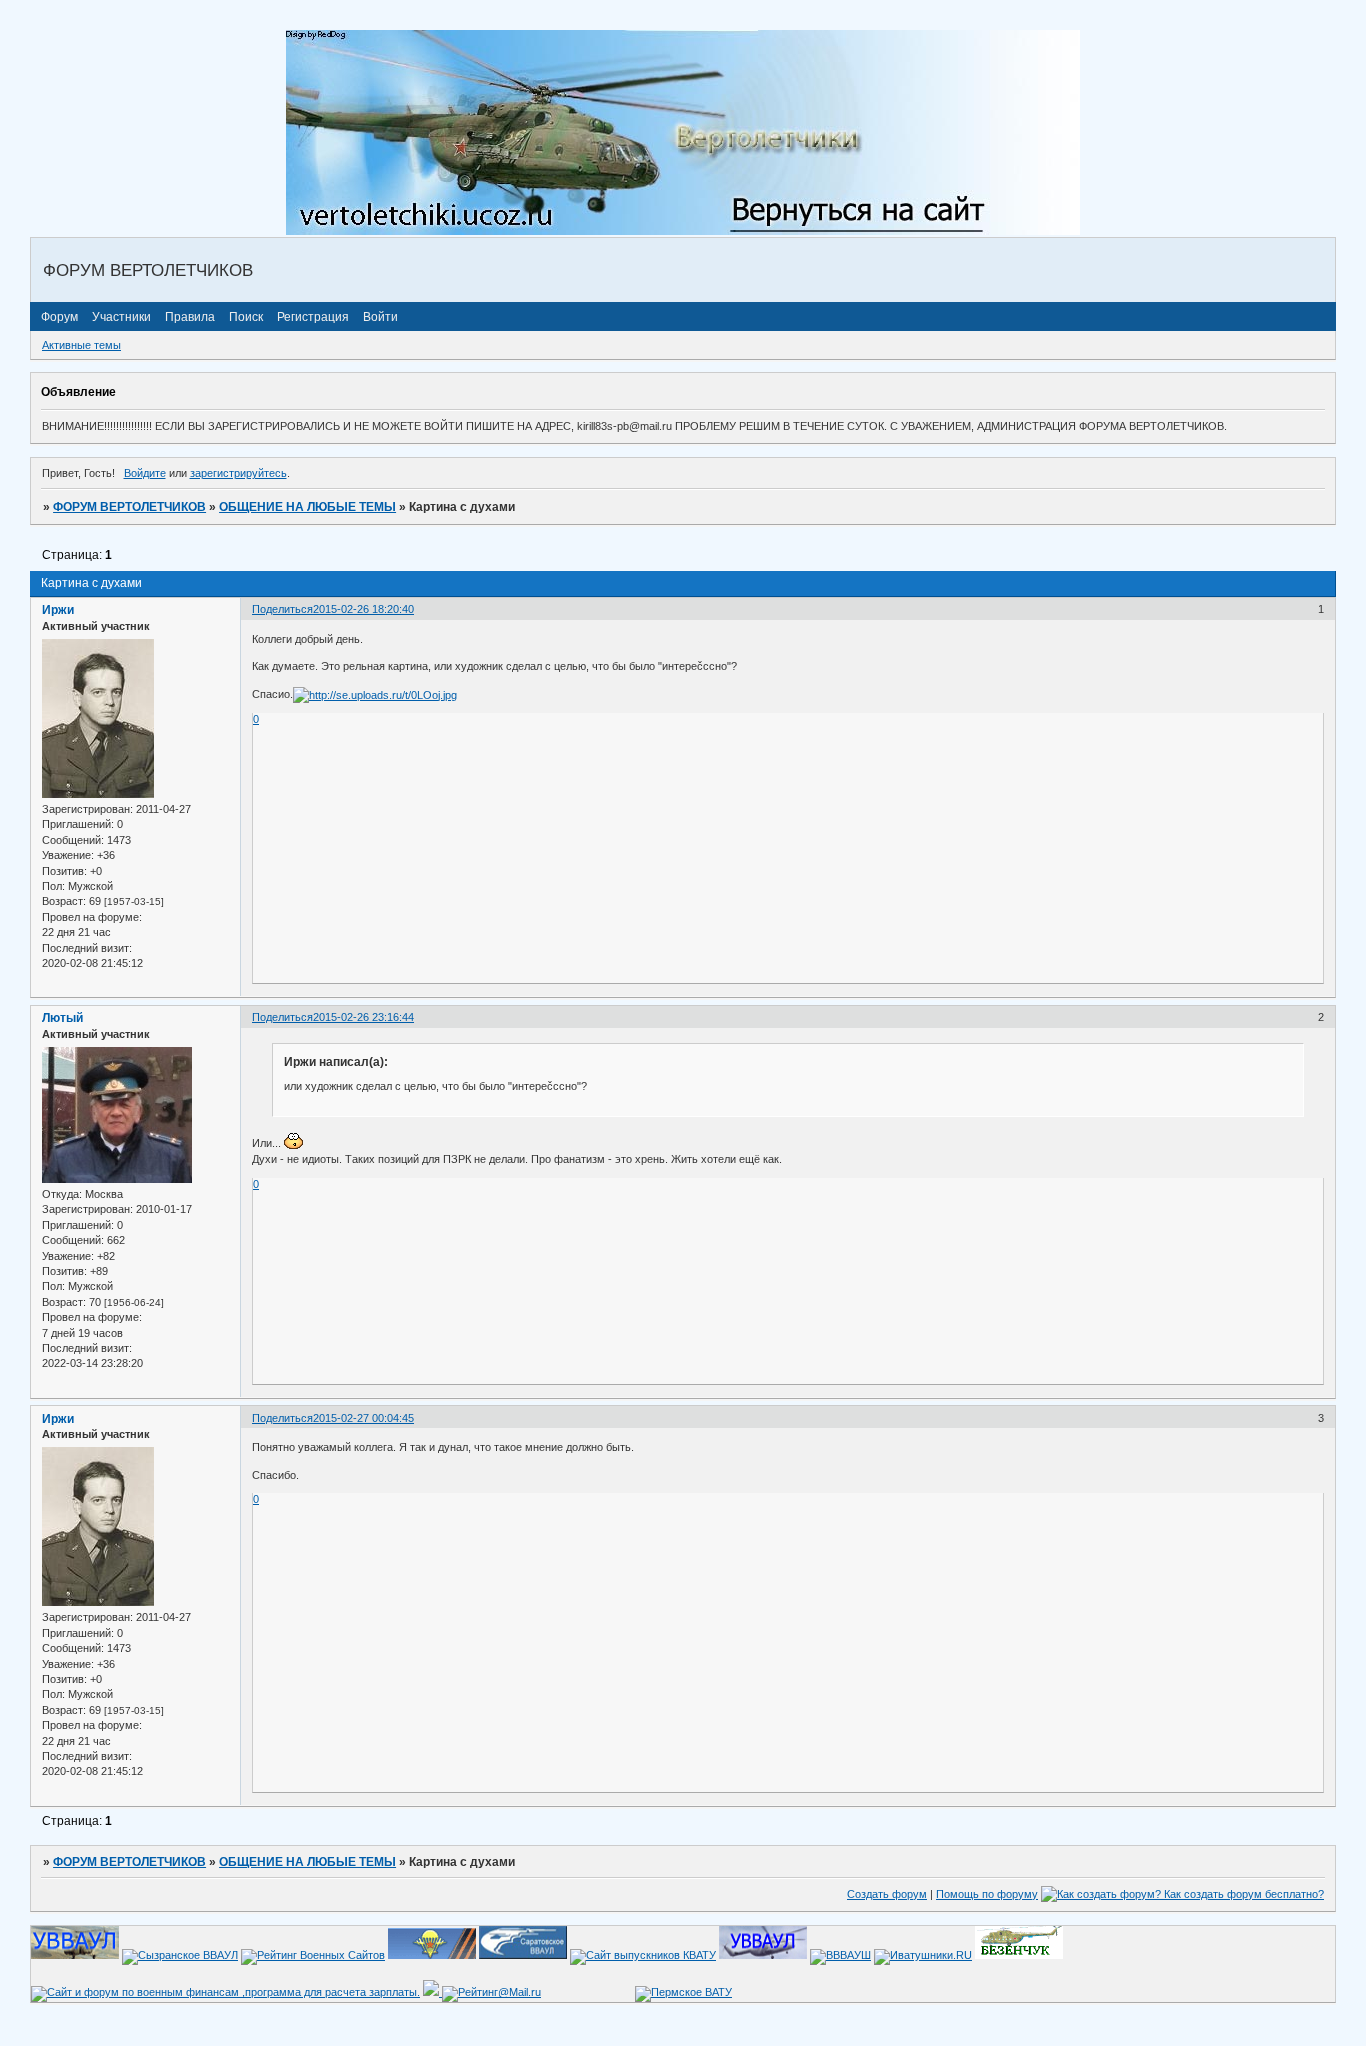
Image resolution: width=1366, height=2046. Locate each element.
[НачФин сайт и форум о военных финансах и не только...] (225, 1992)
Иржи (58, 610)
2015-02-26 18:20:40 (363, 609)
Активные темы (81, 345)
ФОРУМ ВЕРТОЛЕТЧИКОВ (129, 507)
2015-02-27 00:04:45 (363, 1418)
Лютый (62, 1018)
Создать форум (887, 1894)
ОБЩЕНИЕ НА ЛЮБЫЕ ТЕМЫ (307, 507)
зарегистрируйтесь (238, 473)
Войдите (145, 473)
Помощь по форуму (987, 1894)
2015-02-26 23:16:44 (363, 1017)
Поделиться (282, 609)
